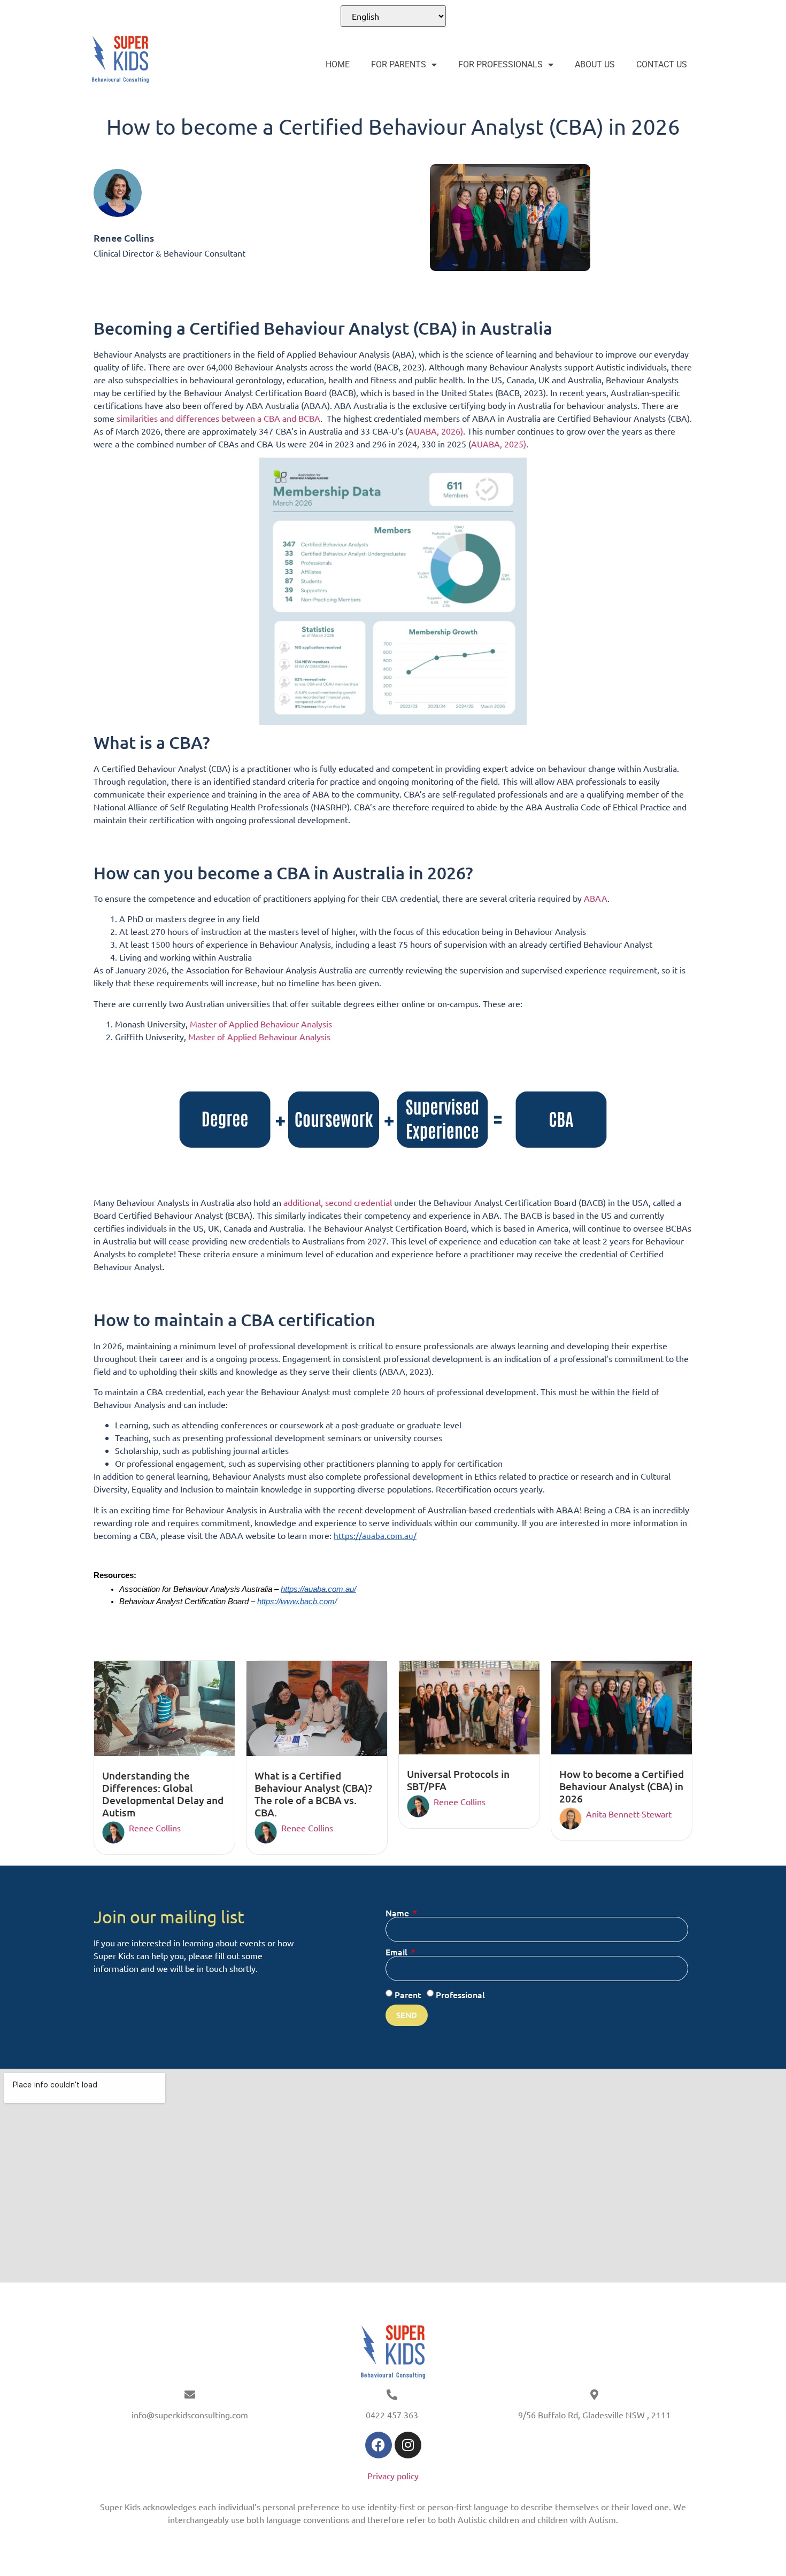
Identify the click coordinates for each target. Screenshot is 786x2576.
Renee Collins (155, 1828)
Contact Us (662, 64)
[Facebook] (379, 2445)
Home (338, 64)
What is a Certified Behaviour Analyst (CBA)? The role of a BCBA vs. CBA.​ (313, 1794)
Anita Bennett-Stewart (629, 1814)
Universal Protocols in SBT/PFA (458, 1780)
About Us (595, 64)
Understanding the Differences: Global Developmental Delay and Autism (163, 1794)
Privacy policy (393, 2476)
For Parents (399, 64)
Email (398, 1952)
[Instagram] (408, 2445)
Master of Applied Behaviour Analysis (261, 1024)
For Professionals (500, 64)
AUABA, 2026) (436, 431)
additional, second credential (338, 1202)
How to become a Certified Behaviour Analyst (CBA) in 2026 (622, 1786)
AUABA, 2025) (499, 444)
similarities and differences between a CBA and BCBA (218, 418)
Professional (460, 1994)
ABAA (596, 898)
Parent (408, 1994)
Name (398, 1913)
